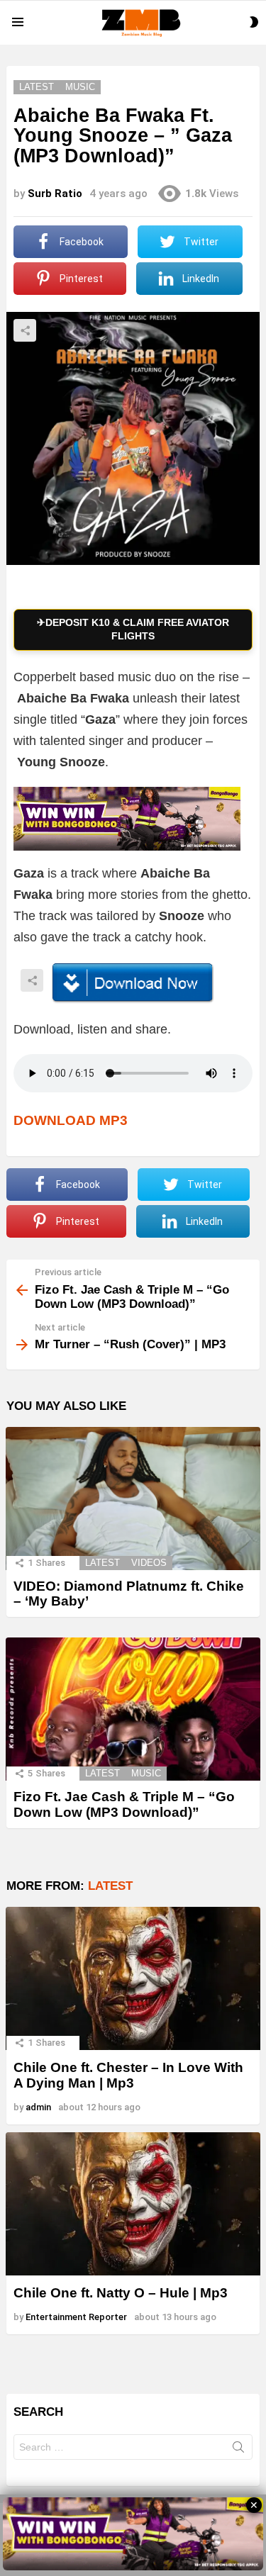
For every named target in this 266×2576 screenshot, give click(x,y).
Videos (149, 1563)
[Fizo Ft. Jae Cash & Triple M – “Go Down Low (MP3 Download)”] (133, 1709)
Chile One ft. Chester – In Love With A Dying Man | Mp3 (128, 2075)
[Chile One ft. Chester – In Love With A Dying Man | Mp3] (133, 1978)
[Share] (133, 983)
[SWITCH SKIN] (254, 22)
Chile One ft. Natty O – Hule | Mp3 (121, 2293)
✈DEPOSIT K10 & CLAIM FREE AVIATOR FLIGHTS (133, 629)
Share (25, 330)
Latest (102, 1563)
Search (238, 2450)
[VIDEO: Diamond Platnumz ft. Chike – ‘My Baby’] (133, 1499)
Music (146, 1773)
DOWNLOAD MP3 (71, 1120)
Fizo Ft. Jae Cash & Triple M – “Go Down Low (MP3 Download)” (124, 1804)
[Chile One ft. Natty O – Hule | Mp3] (133, 2204)
